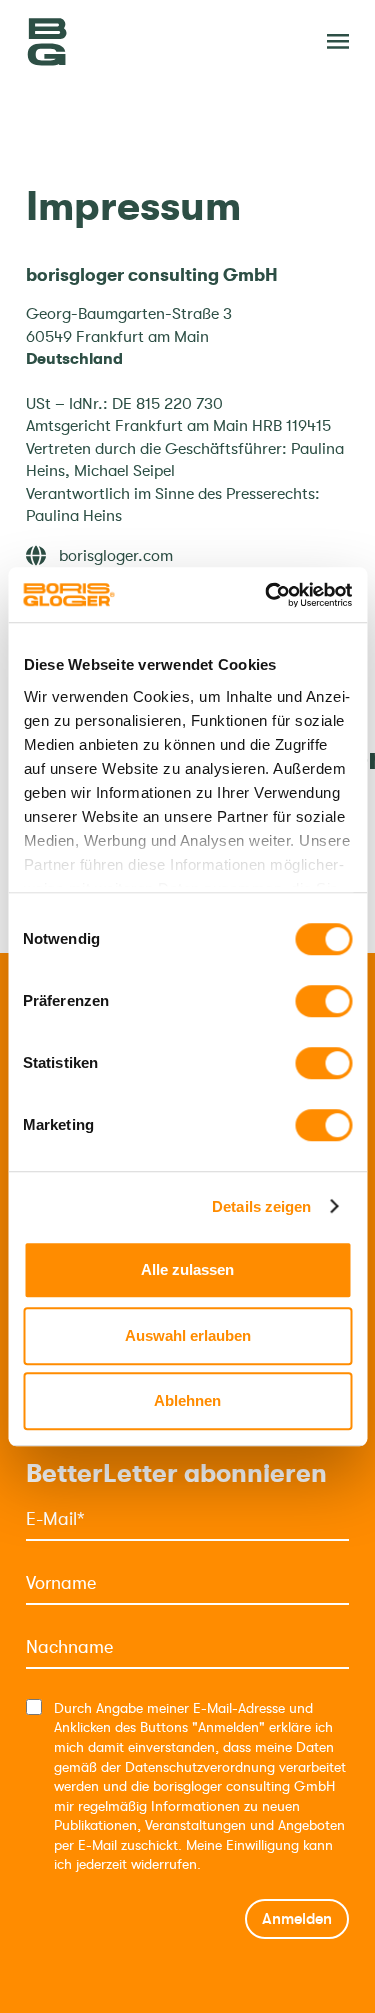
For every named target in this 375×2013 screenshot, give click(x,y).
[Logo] (126, 42)
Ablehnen (187, 1400)
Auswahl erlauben (188, 1335)
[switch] (323, 1001)
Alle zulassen (187, 1269)
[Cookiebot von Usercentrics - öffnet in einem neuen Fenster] (267, 595)
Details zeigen (261, 1206)
